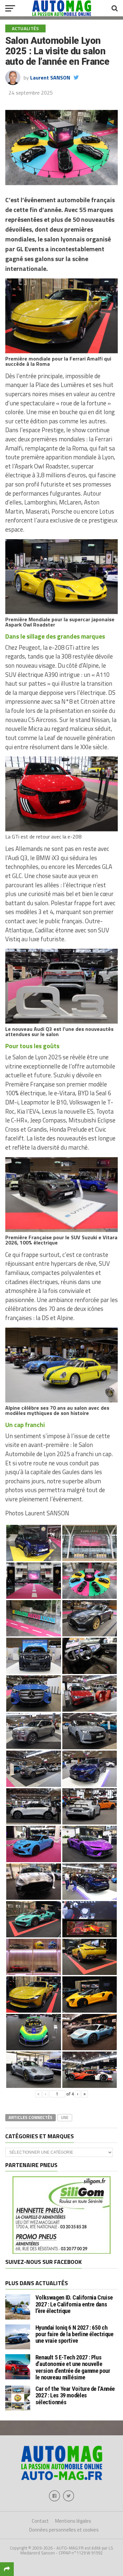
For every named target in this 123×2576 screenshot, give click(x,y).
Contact (40, 2521)
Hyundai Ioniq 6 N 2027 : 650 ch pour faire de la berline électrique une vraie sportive (74, 2334)
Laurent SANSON (50, 78)
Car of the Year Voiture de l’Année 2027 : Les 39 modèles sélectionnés (75, 2395)
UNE (65, 2117)
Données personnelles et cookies (64, 2530)
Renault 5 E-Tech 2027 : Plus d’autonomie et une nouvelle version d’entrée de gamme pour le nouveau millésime (73, 2367)
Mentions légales (73, 2521)
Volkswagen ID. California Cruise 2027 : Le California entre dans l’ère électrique (74, 2304)
